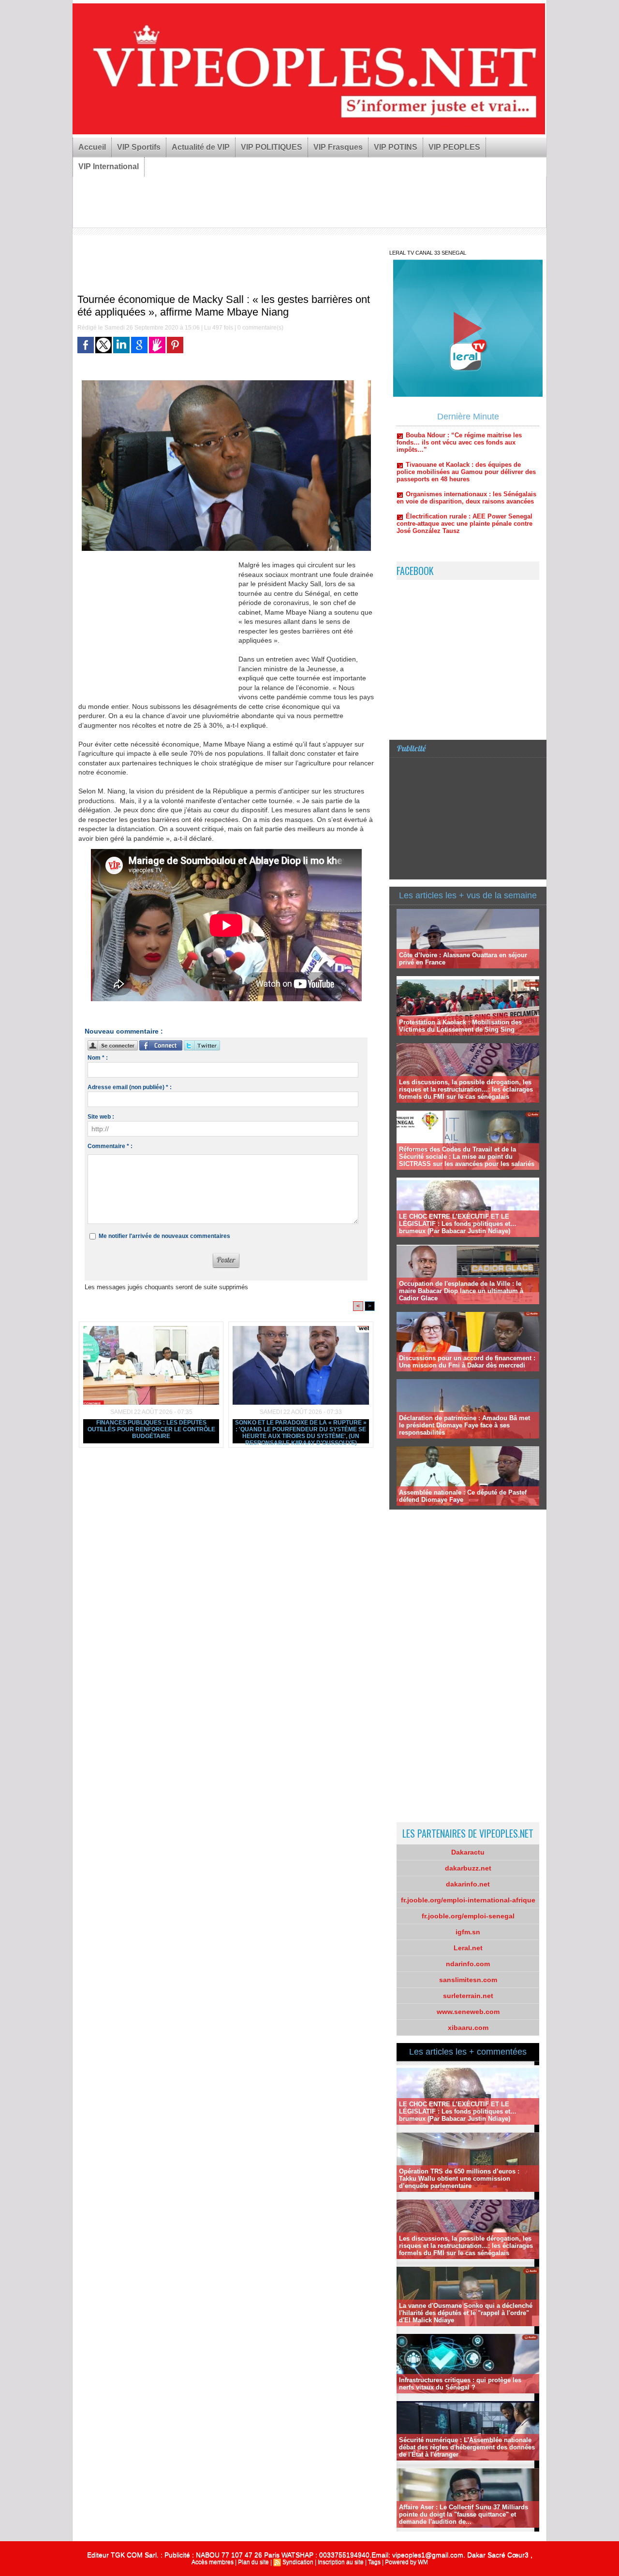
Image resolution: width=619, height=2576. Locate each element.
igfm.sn (468, 1932)
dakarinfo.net (468, 1884)
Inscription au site (341, 2562)
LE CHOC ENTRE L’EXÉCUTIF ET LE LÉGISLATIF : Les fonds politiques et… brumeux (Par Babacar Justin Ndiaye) (458, 1224)
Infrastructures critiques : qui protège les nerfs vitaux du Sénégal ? (460, 2384)
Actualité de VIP (201, 147)
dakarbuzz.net (468, 1868)
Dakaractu (468, 1852)
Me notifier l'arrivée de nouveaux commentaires (164, 1236)
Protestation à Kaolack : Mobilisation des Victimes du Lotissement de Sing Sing (460, 1026)
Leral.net (468, 1948)
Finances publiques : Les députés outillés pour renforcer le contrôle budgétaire (151, 1429)
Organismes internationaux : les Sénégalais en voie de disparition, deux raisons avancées (466, 456)
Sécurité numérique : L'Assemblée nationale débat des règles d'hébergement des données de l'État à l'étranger (467, 2447)
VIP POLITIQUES (272, 147)
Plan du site (253, 2562)
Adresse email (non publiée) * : (130, 1087)
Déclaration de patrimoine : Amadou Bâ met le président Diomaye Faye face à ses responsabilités (464, 1425)
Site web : (101, 1117)
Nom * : (98, 1058)
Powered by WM (406, 2562)
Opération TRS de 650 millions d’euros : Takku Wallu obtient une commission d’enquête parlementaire (459, 2179)
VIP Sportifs (139, 147)
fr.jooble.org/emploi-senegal (468, 1916)
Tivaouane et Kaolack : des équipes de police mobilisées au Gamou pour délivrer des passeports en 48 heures (466, 430)
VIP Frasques (338, 147)
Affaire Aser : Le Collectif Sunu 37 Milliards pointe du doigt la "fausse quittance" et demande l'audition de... (464, 2514)
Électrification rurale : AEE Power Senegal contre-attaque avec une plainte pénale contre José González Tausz (464, 482)
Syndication (298, 2562)
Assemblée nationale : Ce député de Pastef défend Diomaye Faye (463, 1496)
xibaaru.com (468, 2028)
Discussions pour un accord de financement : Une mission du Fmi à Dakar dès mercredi (467, 1362)
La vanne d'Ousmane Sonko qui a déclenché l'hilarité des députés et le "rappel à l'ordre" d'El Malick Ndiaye (466, 2313)
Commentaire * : (110, 1146)
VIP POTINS (396, 147)
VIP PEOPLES (454, 147)
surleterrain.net (468, 1996)
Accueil (92, 147)
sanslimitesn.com (468, 1980)
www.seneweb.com (468, 2012)
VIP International (109, 166)
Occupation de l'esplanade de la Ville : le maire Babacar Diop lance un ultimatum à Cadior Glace (461, 1291)
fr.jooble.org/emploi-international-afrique (468, 1900)
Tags (374, 2562)
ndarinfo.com (468, 1964)
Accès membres (213, 2562)
